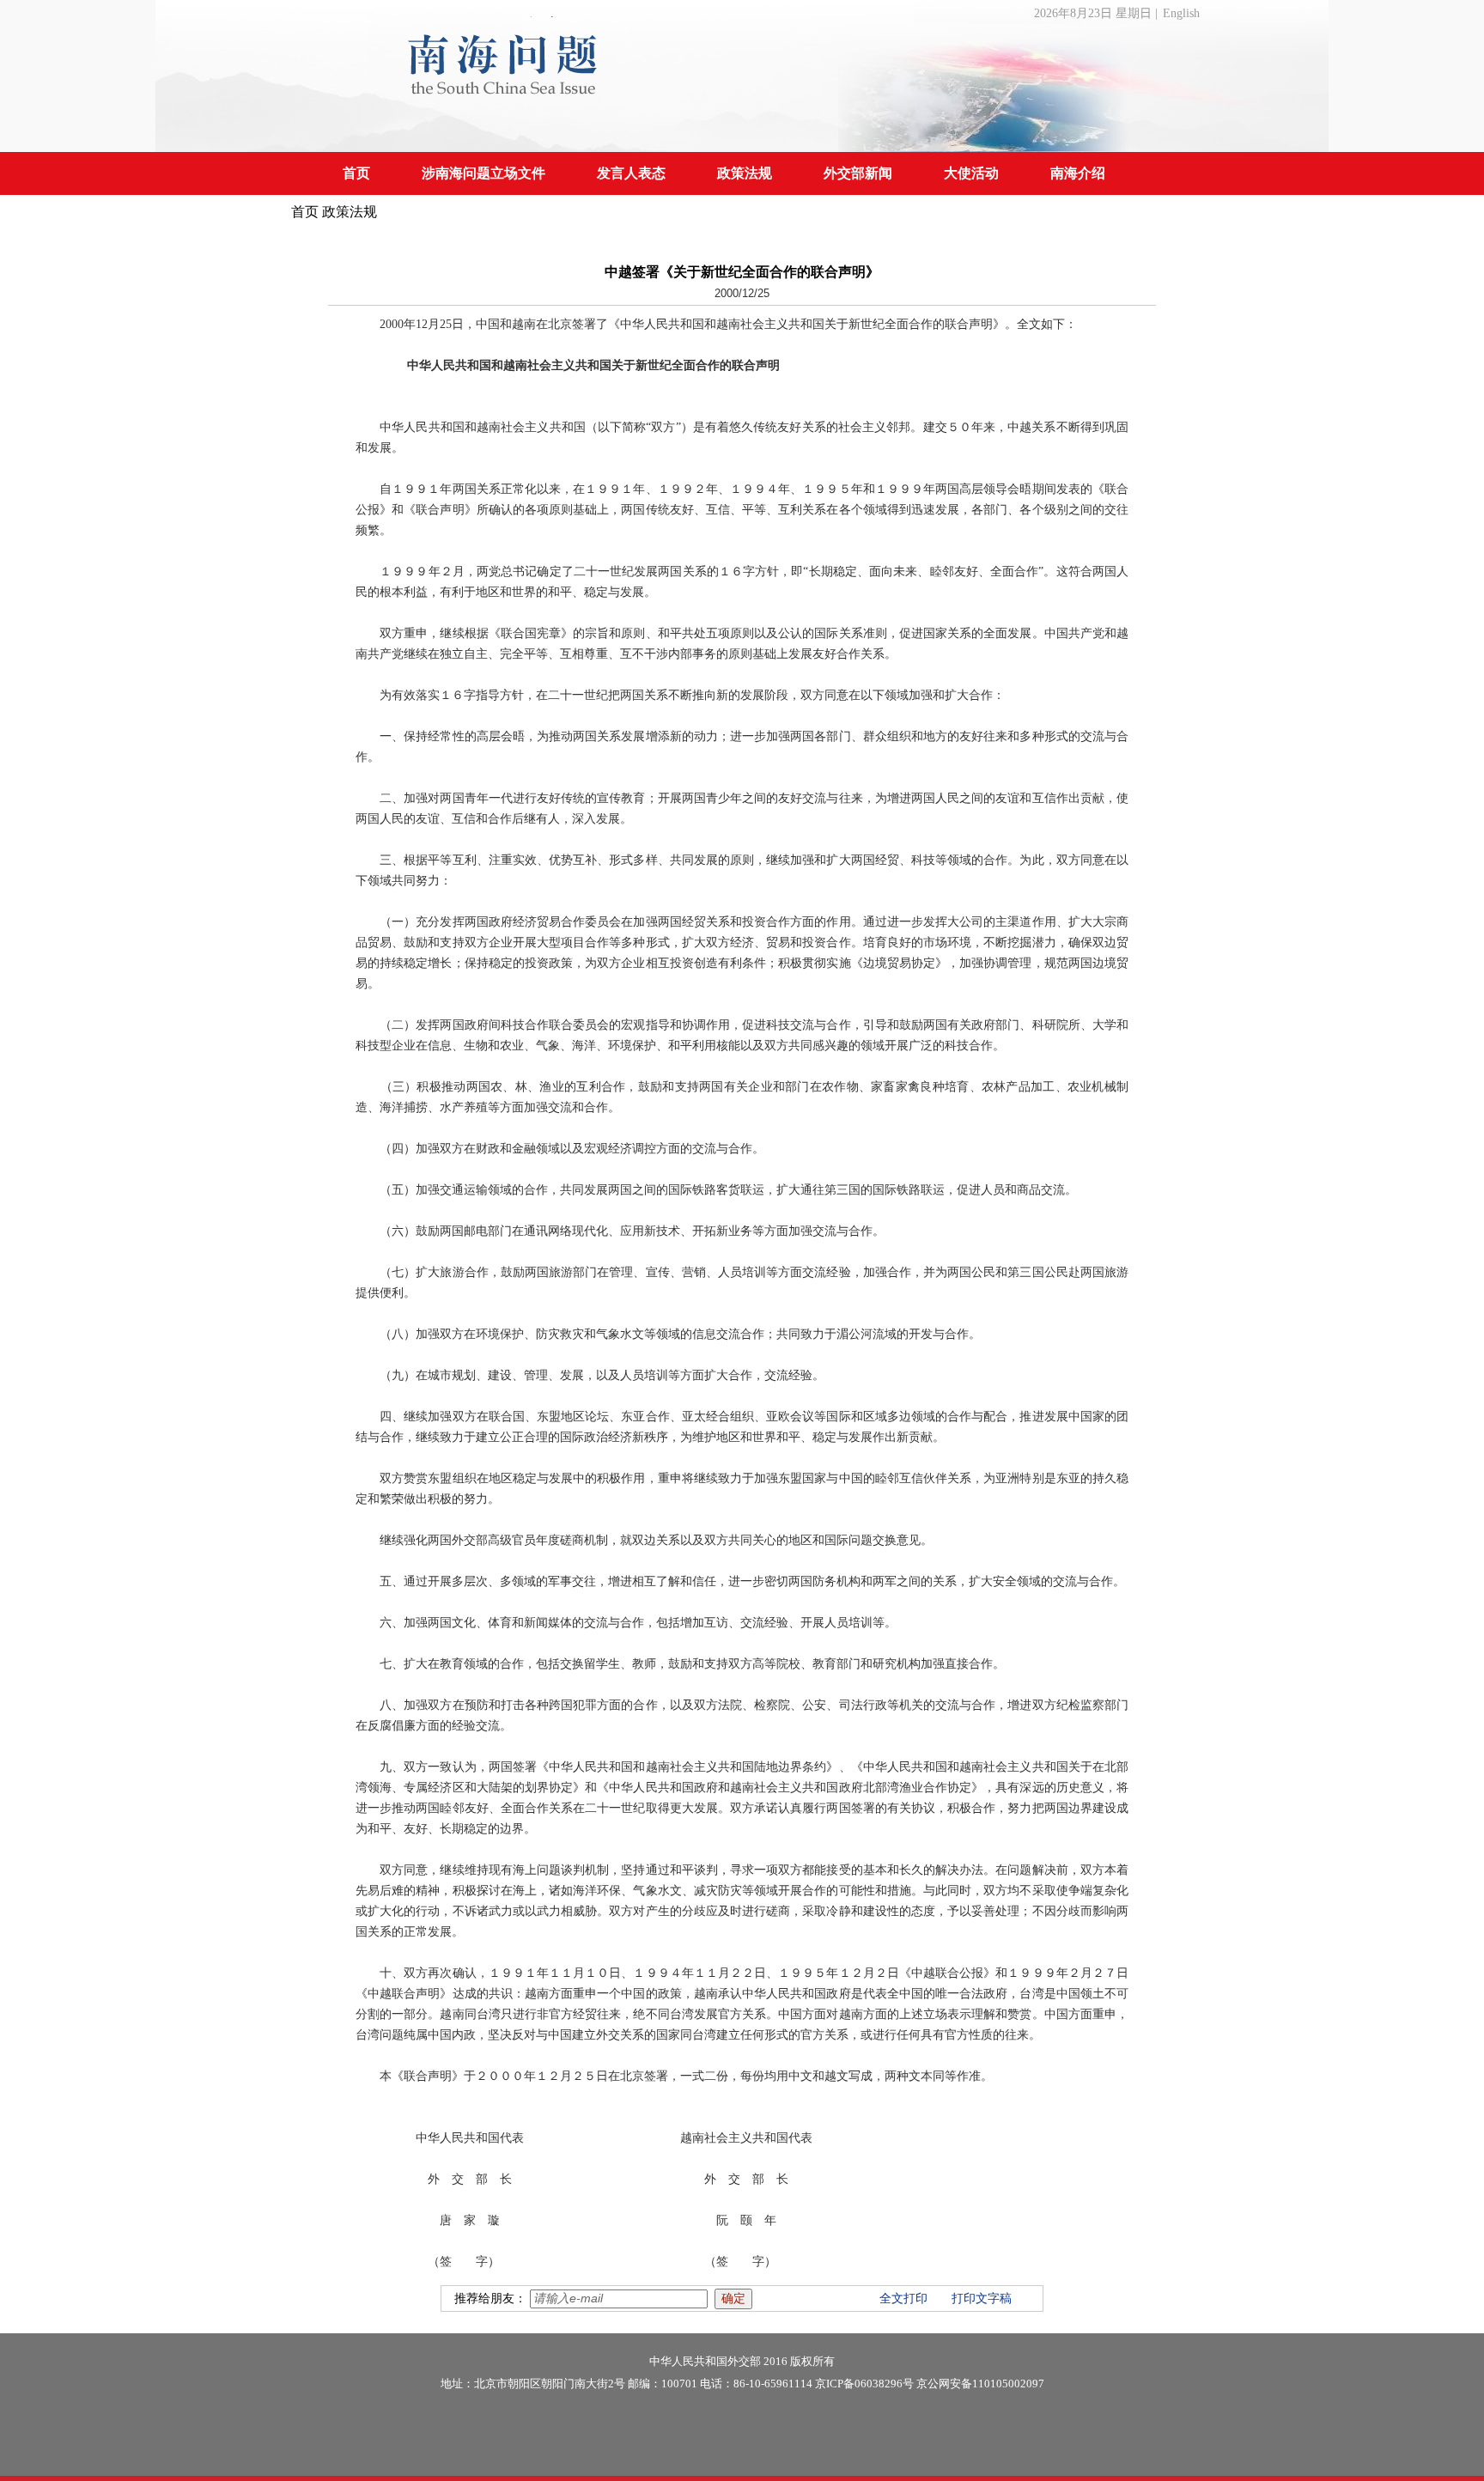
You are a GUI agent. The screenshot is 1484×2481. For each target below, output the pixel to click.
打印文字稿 (982, 2299)
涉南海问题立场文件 (484, 173)
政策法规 (745, 173)
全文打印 (903, 2299)
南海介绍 (1078, 173)
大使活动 (971, 173)
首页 (356, 173)
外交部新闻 (858, 173)
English (1181, 13)
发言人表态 (631, 173)
